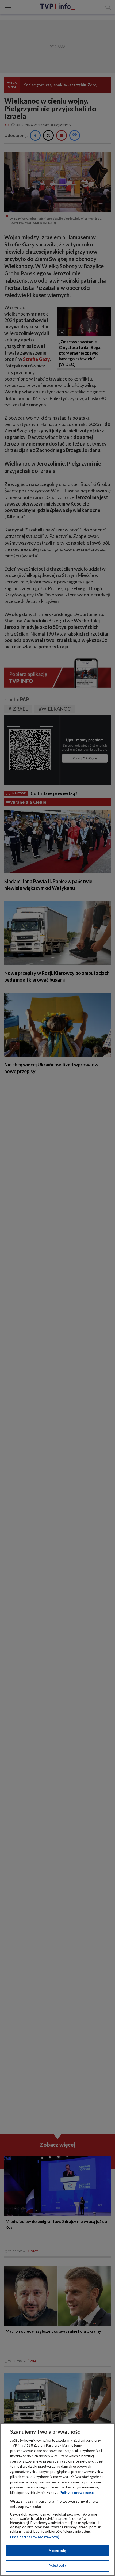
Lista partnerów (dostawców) (35, 2537)
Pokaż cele (57, 2566)
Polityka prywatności (77, 2493)
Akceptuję (57, 2551)
